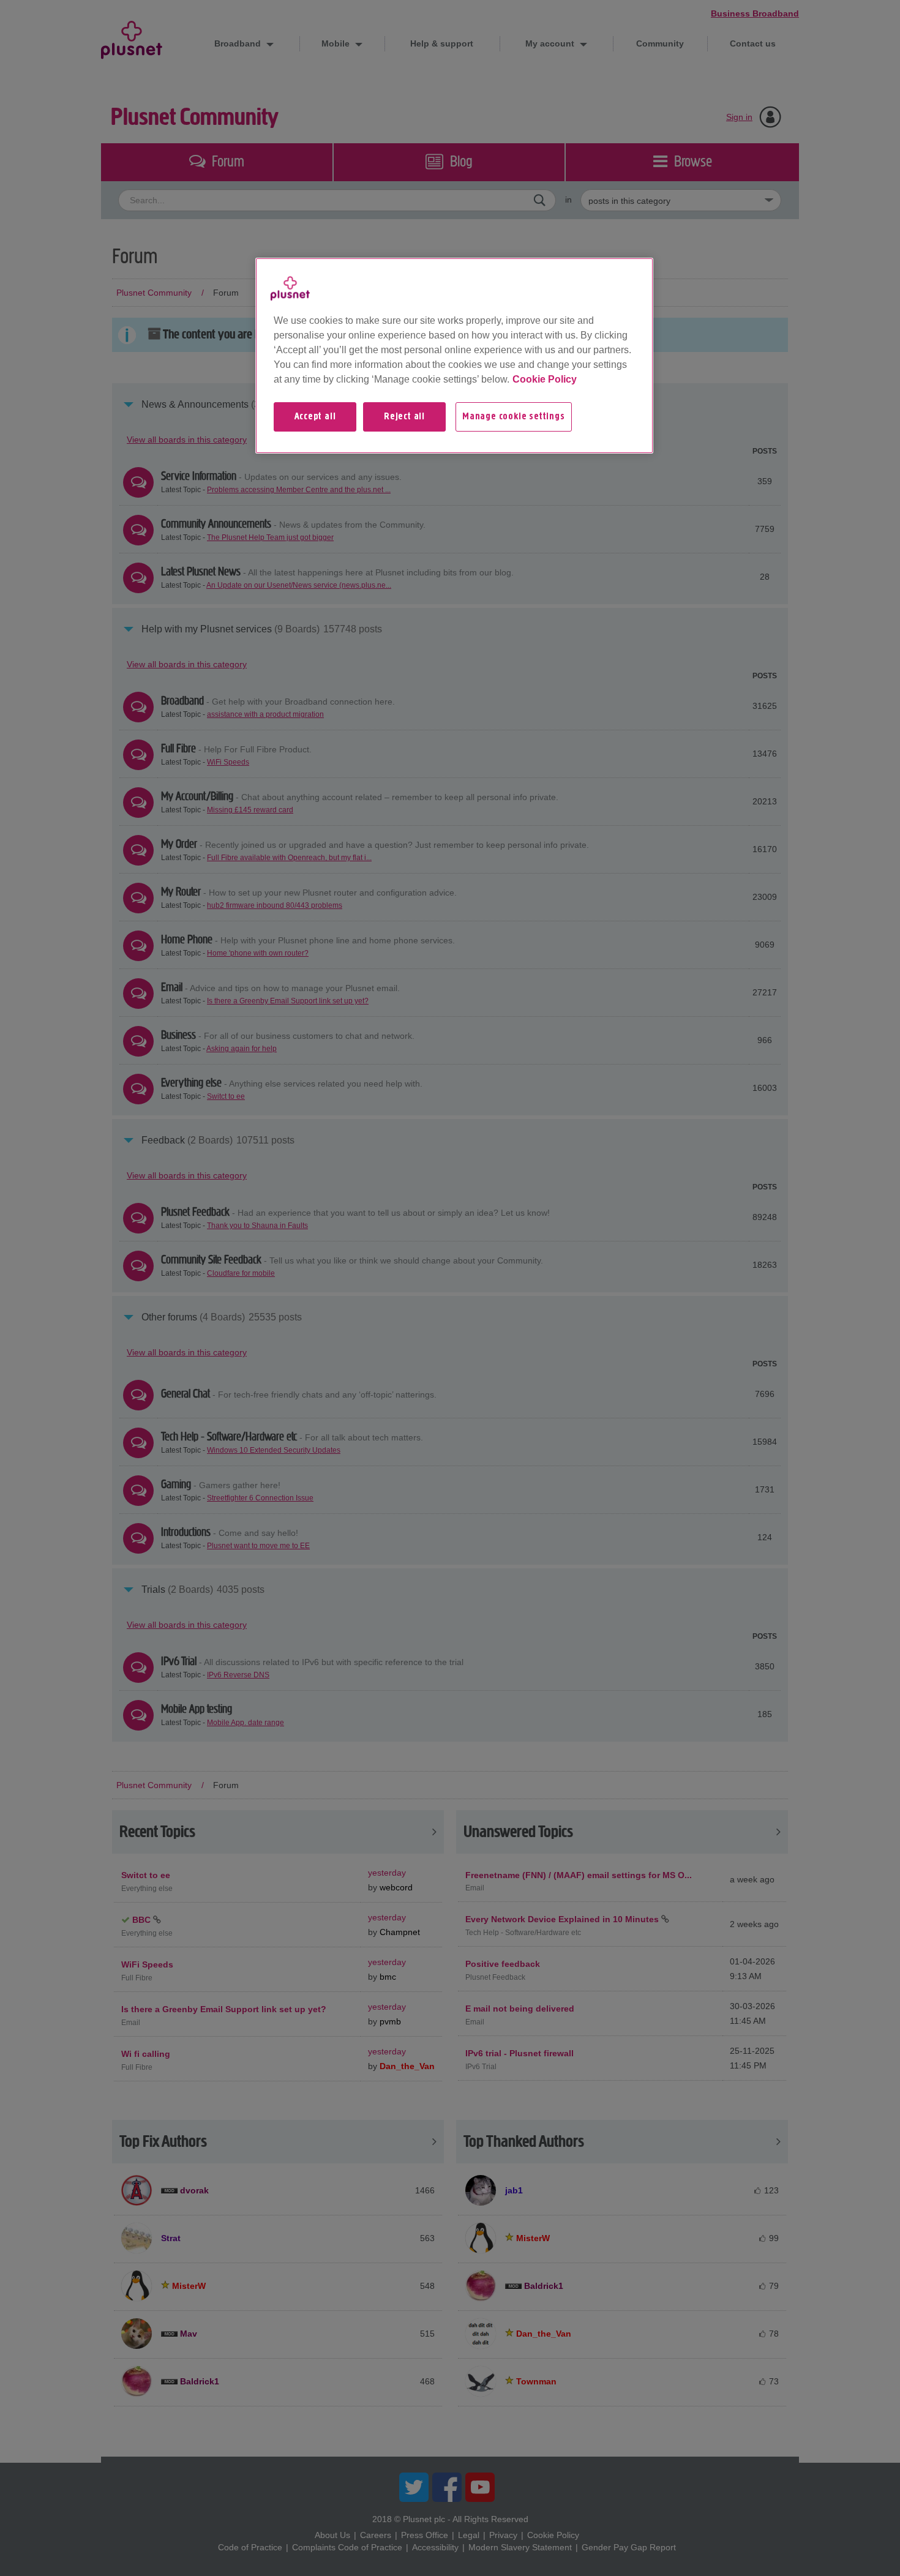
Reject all (404, 417)
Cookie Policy (545, 379)
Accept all (315, 417)
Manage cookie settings (514, 417)
